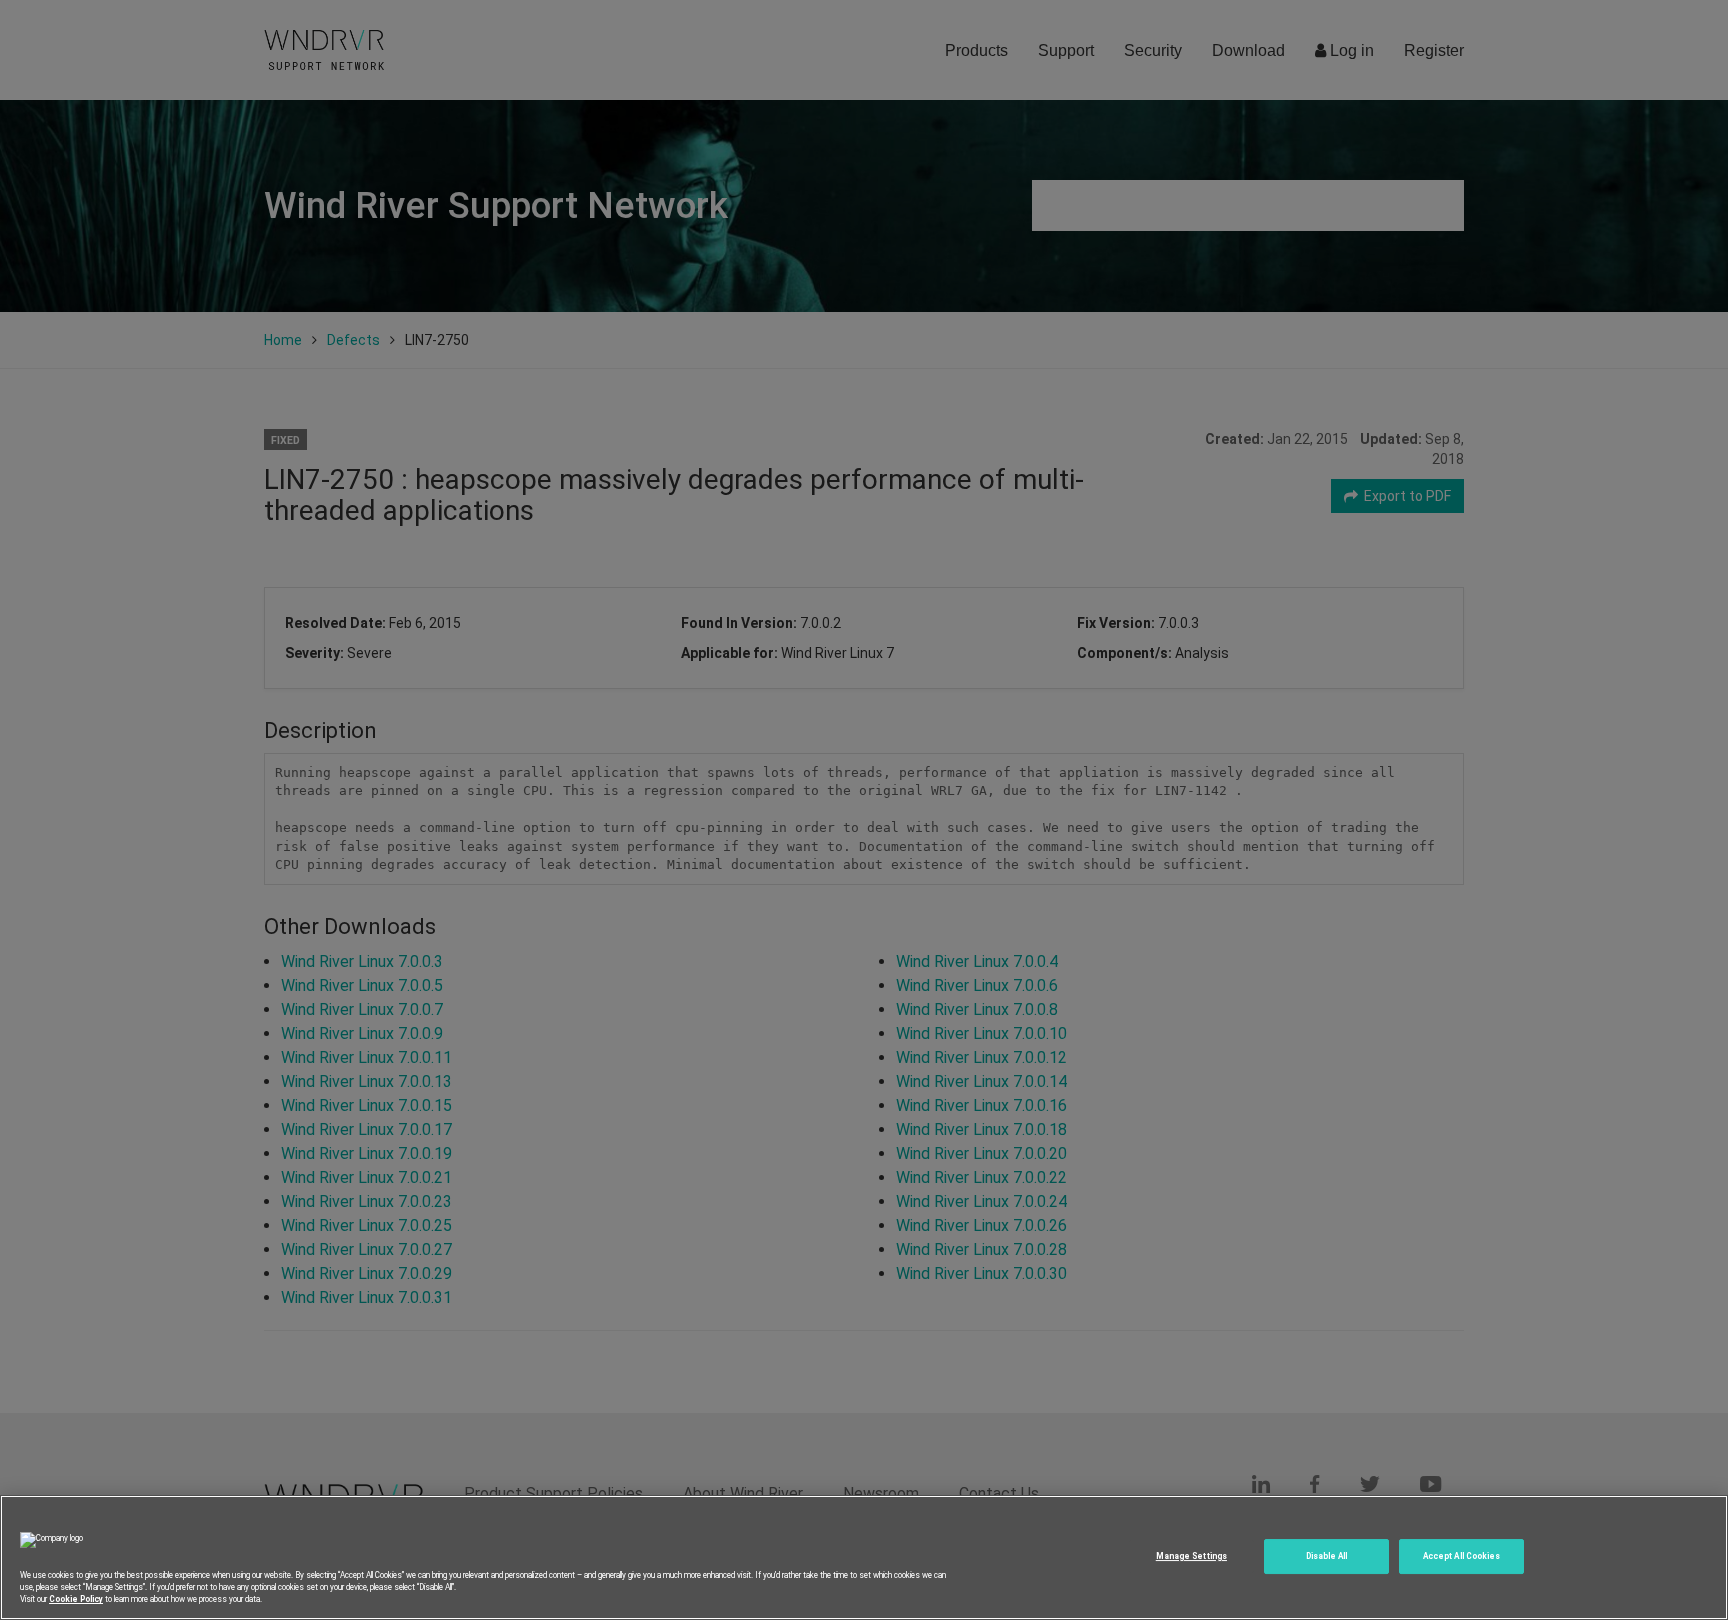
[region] (864, 1557)
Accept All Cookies (1461, 1556)
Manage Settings (1191, 1556)
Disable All (1327, 1556)
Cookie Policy (76, 1599)
